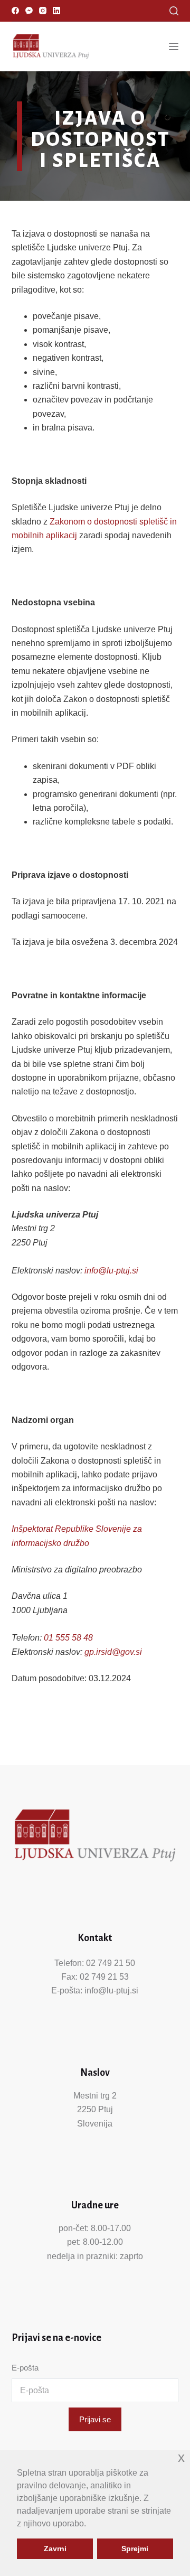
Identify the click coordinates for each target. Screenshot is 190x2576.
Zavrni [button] (55, 2549)
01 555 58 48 (68, 1638)
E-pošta (25, 2368)
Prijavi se (95, 2419)
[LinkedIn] (56, 11)
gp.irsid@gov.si (113, 1652)
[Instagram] (43, 11)
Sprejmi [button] (135, 2549)
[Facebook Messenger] (29, 11)
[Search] (174, 11)
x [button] (181, 2457)
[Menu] (174, 46)
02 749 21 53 (104, 1977)
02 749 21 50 (111, 1963)
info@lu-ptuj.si (111, 1271)
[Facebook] (15, 11)
